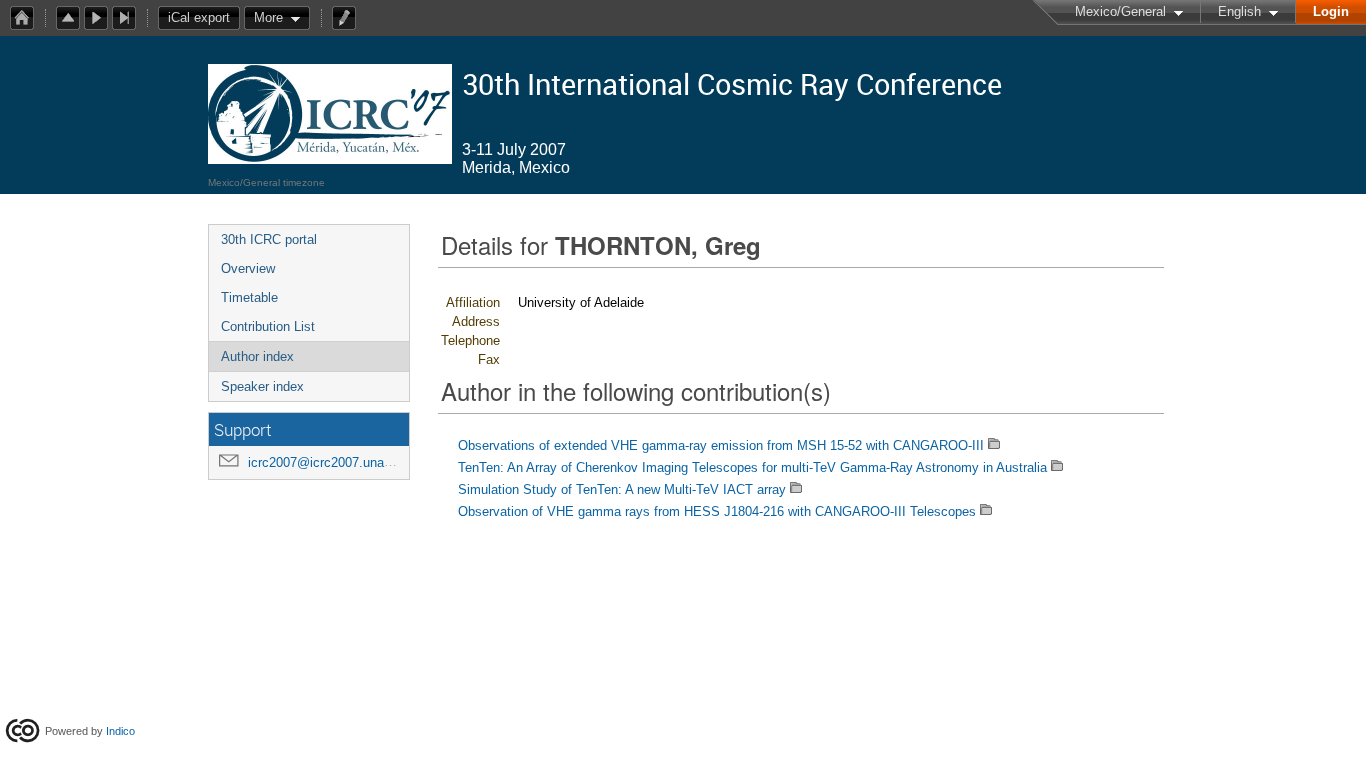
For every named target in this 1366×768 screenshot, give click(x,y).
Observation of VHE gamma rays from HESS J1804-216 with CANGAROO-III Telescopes (717, 511)
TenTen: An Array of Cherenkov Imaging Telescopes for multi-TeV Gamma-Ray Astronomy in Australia (752, 467)
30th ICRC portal (269, 239)
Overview (248, 268)
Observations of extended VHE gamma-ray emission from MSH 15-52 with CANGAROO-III (721, 445)
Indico (120, 731)
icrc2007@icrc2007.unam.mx (332, 462)
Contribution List (268, 326)
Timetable (249, 297)
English (1239, 11)
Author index (257, 356)
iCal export (199, 17)
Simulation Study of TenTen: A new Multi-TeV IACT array (622, 489)
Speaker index (262, 386)
